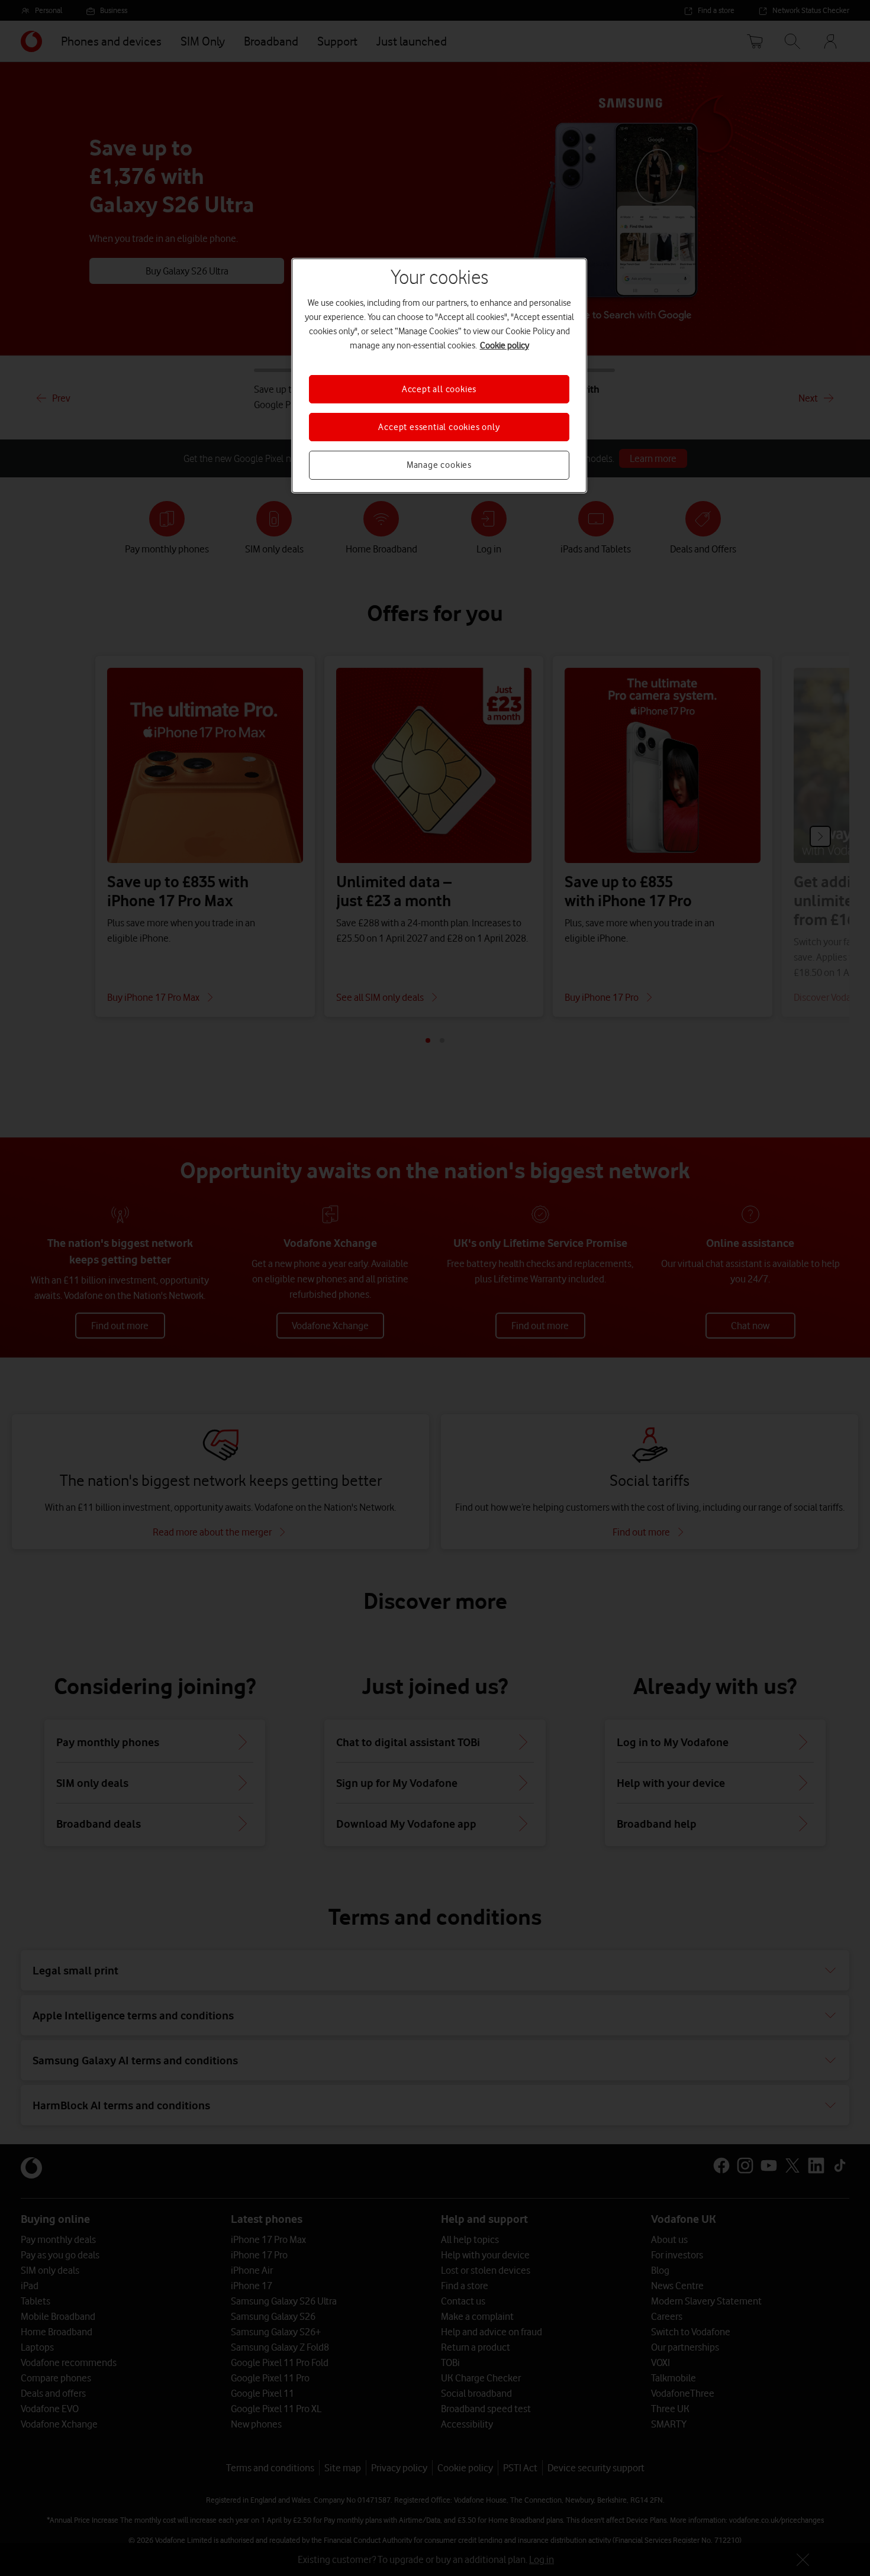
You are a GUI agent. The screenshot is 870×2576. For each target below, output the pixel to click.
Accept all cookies (439, 389)
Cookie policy (505, 345)
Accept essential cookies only (439, 427)
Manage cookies (439, 465)
